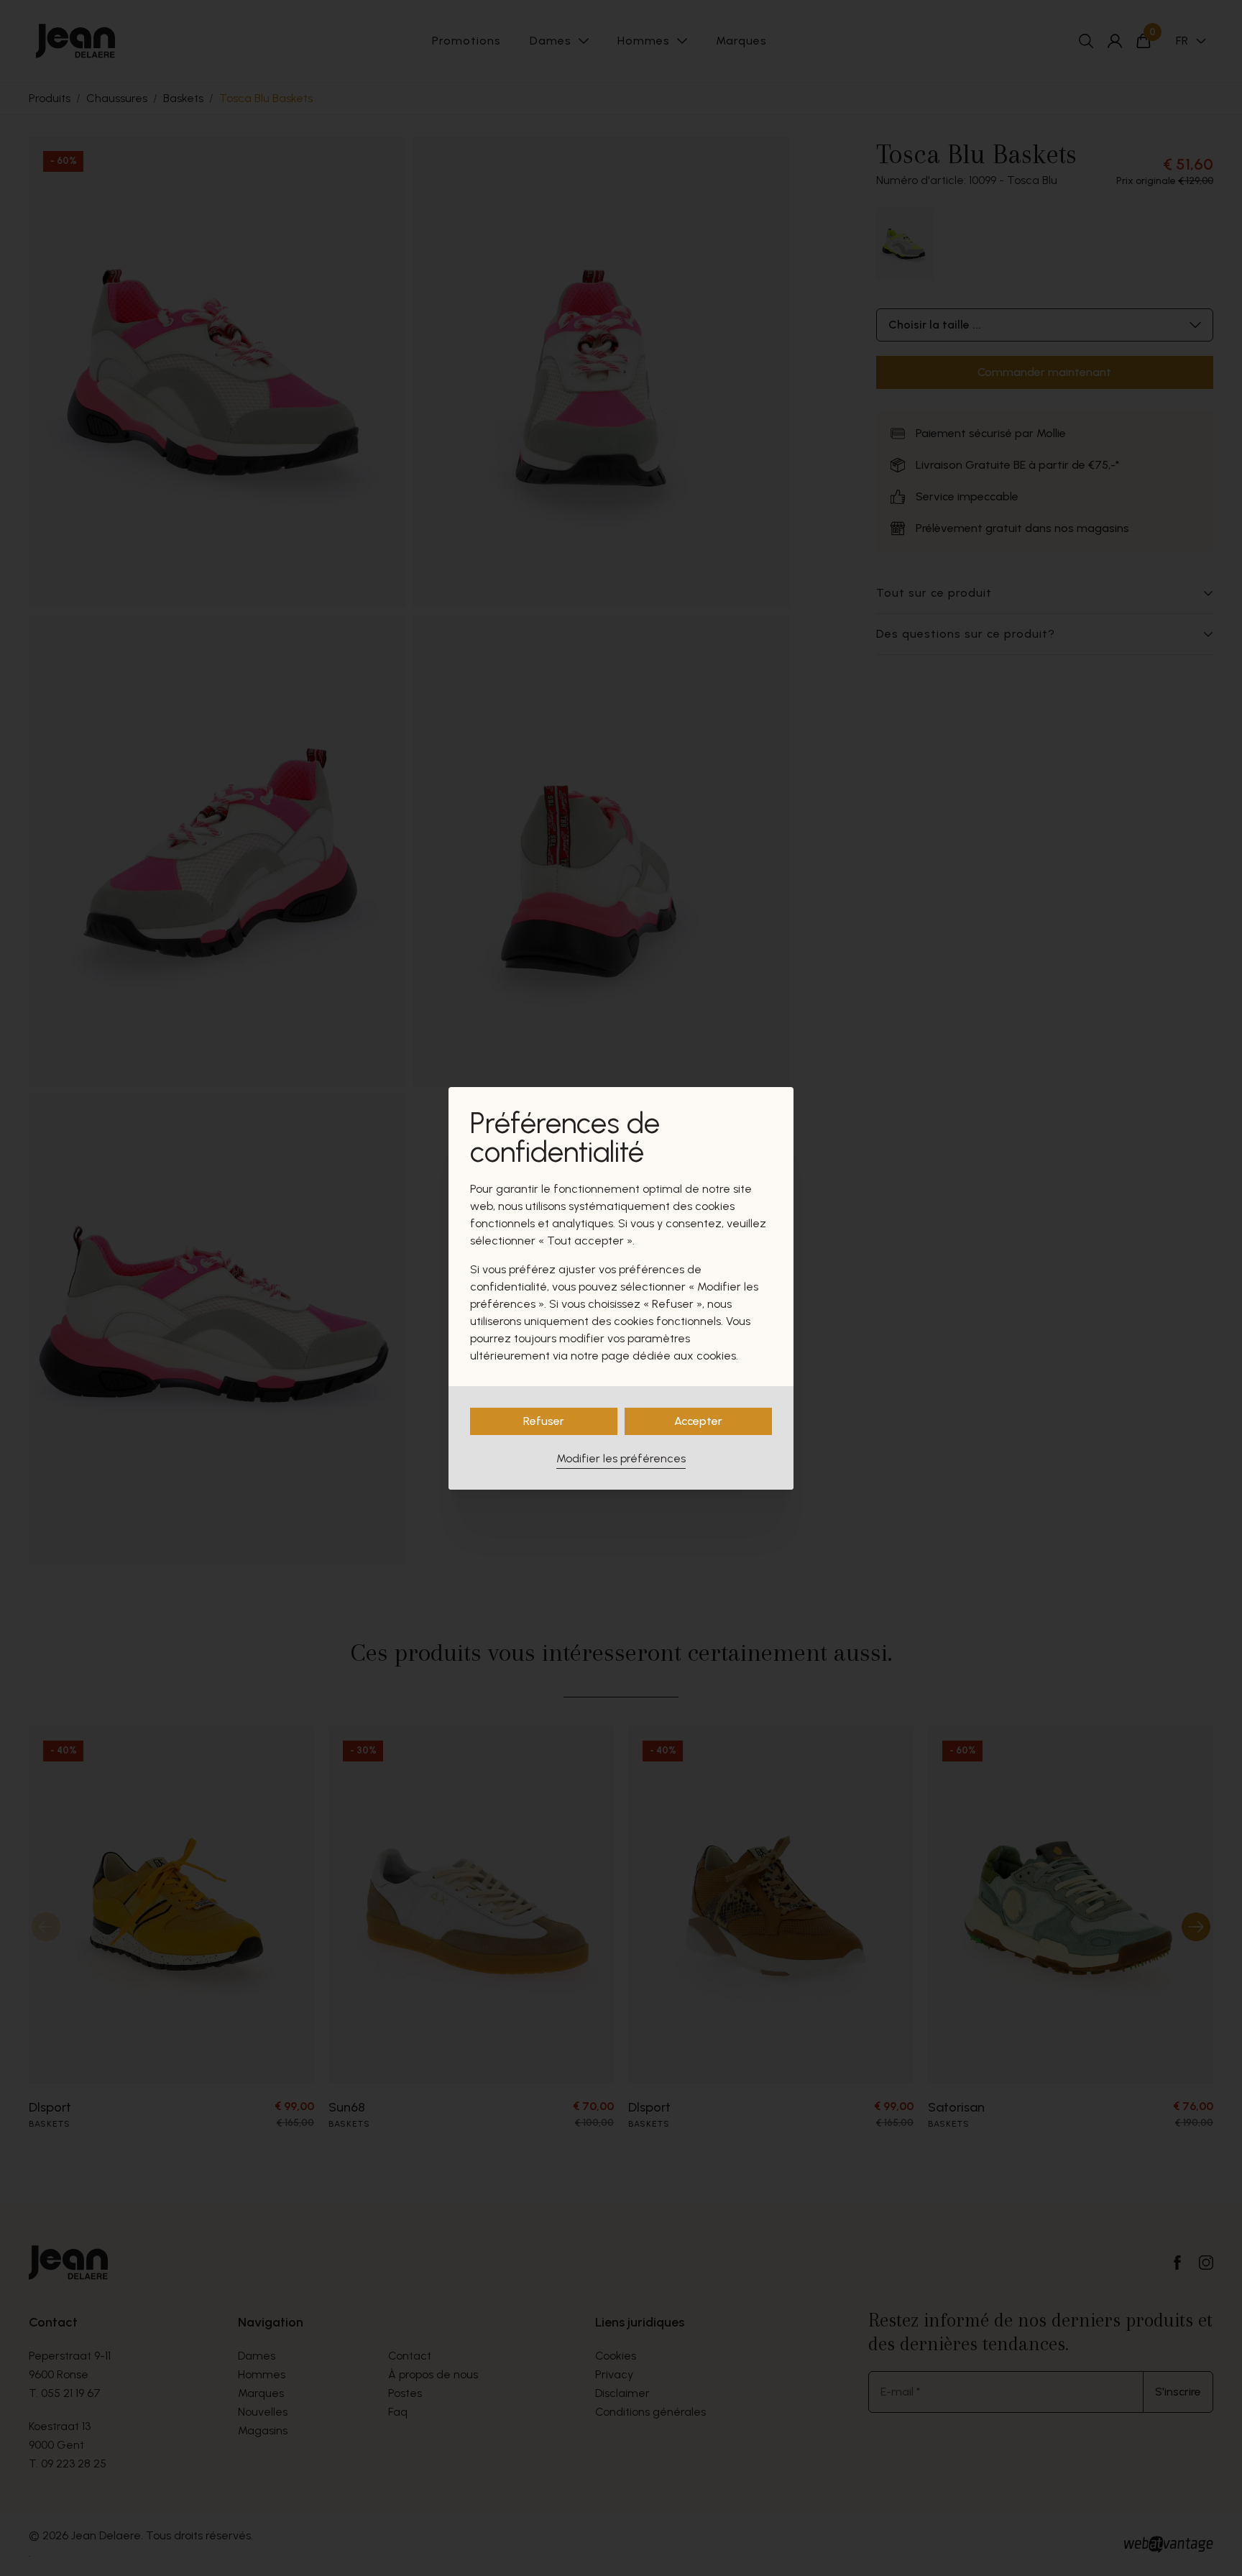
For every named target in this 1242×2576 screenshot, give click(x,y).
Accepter (698, 1421)
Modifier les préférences (621, 1458)
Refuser (544, 1421)
